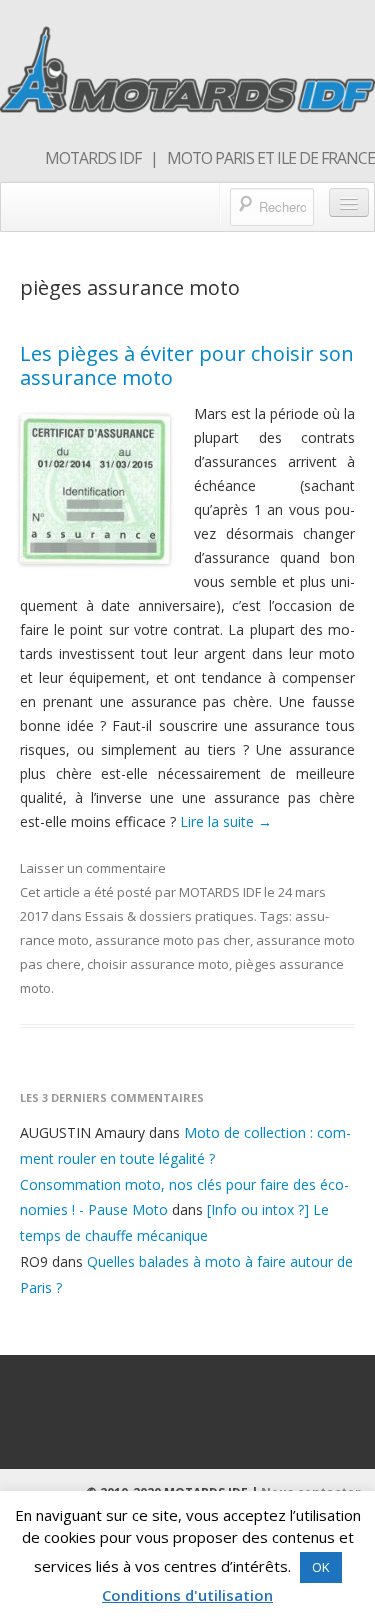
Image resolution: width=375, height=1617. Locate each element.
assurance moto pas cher (172, 940)
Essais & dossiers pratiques (169, 916)
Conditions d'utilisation (187, 1595)
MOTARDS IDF (220, 892)
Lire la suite (226, 821)
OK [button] (321, 1567)
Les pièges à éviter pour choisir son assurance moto (187, 365)
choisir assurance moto (158, 964)
